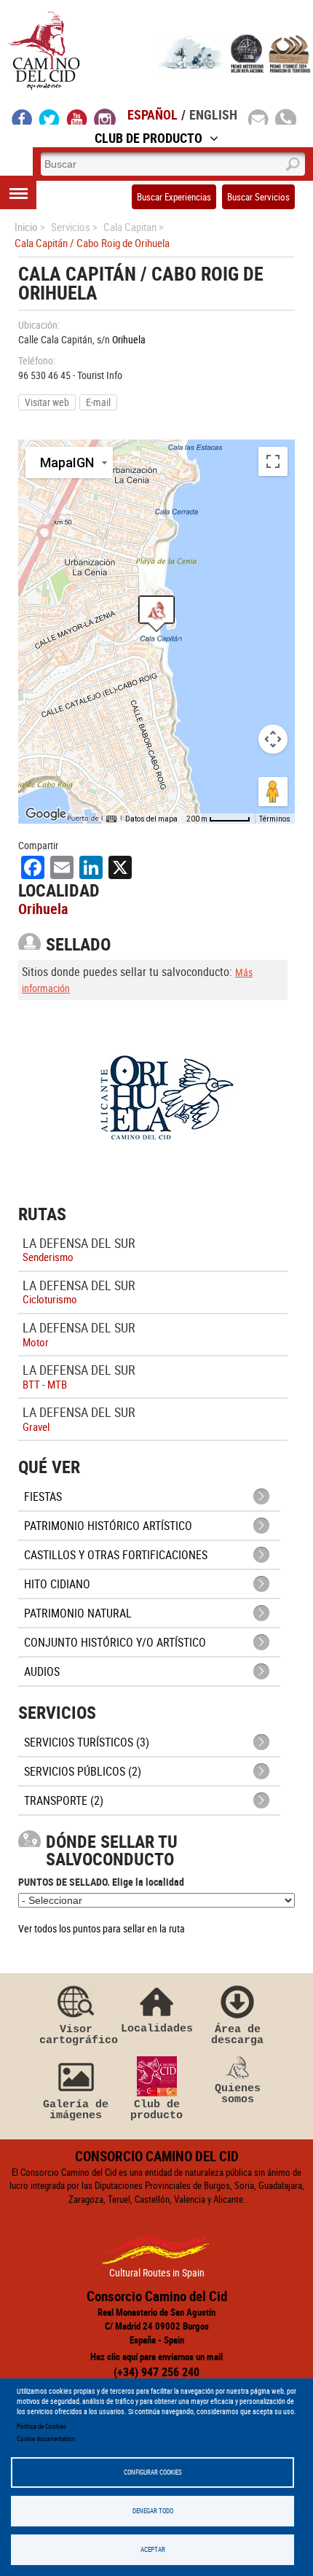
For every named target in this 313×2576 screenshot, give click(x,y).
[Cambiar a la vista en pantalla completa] (273, 461)
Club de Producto (148, 138)
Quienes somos (238, 2094)
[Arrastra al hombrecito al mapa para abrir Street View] (273, 792)
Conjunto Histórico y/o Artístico (115, 1642)
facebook (22, 117)
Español (152, 114)
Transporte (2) (64, 1800)
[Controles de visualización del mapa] (273, 739)
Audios (42, 1671)
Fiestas (43, 1496)
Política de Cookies (41, 2426)
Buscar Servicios (258, 197)
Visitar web (47, 402)
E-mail (98, 402)
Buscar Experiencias (174, 197)
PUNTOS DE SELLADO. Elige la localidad (101, 1882)
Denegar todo (153, 2511)
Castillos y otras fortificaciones (116, 1555)
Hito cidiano (57, 1584)
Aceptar (153, 2549)
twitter (49, 117)
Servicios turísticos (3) (87, 1742)
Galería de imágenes (76, 2110)
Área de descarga (237, 2035)
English (213, 114)
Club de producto (156, 2110)
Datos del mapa (151, 819)
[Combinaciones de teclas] (111, 819)
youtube (77, 117)
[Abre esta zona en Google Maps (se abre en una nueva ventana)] (46, 814)
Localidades (157, 2028)
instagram (105, 117)
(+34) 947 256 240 (156, 2372)
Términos (275, 819)
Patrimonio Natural (78, 1613)
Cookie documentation (46, 2439)
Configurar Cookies (153, 2472)
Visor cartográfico (76, 2035)
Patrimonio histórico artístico (108, 1526)
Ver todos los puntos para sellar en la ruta (102, 1928)
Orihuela (129, 339)
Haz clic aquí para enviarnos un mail (156, 2357)
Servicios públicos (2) (83, 1771)
